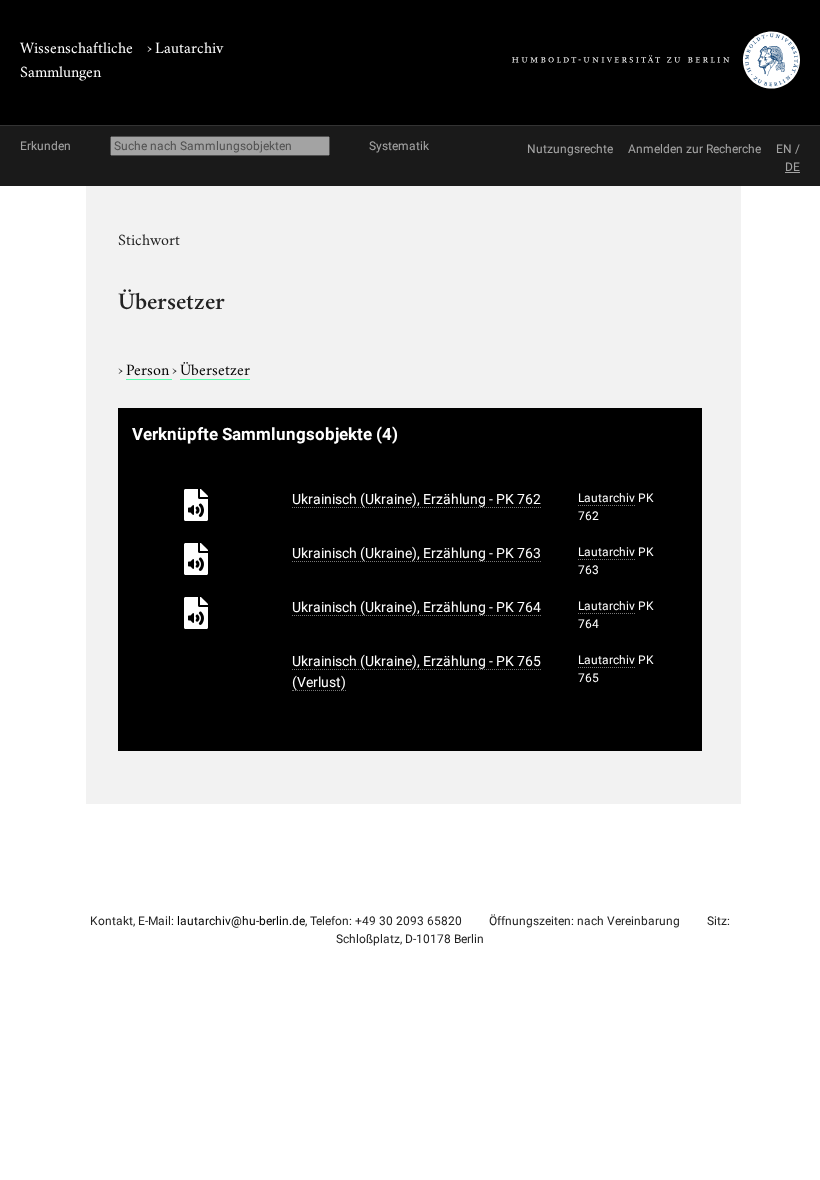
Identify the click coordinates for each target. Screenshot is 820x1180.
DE (792, 167)
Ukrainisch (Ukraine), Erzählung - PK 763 (416, 553)
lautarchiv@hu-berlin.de (241, 921)
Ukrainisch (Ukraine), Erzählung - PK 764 (416, 607)
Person (149, 368)
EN (784, 149)
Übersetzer (215, 368)
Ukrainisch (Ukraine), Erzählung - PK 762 (416, 499)
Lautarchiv (189, 46)
